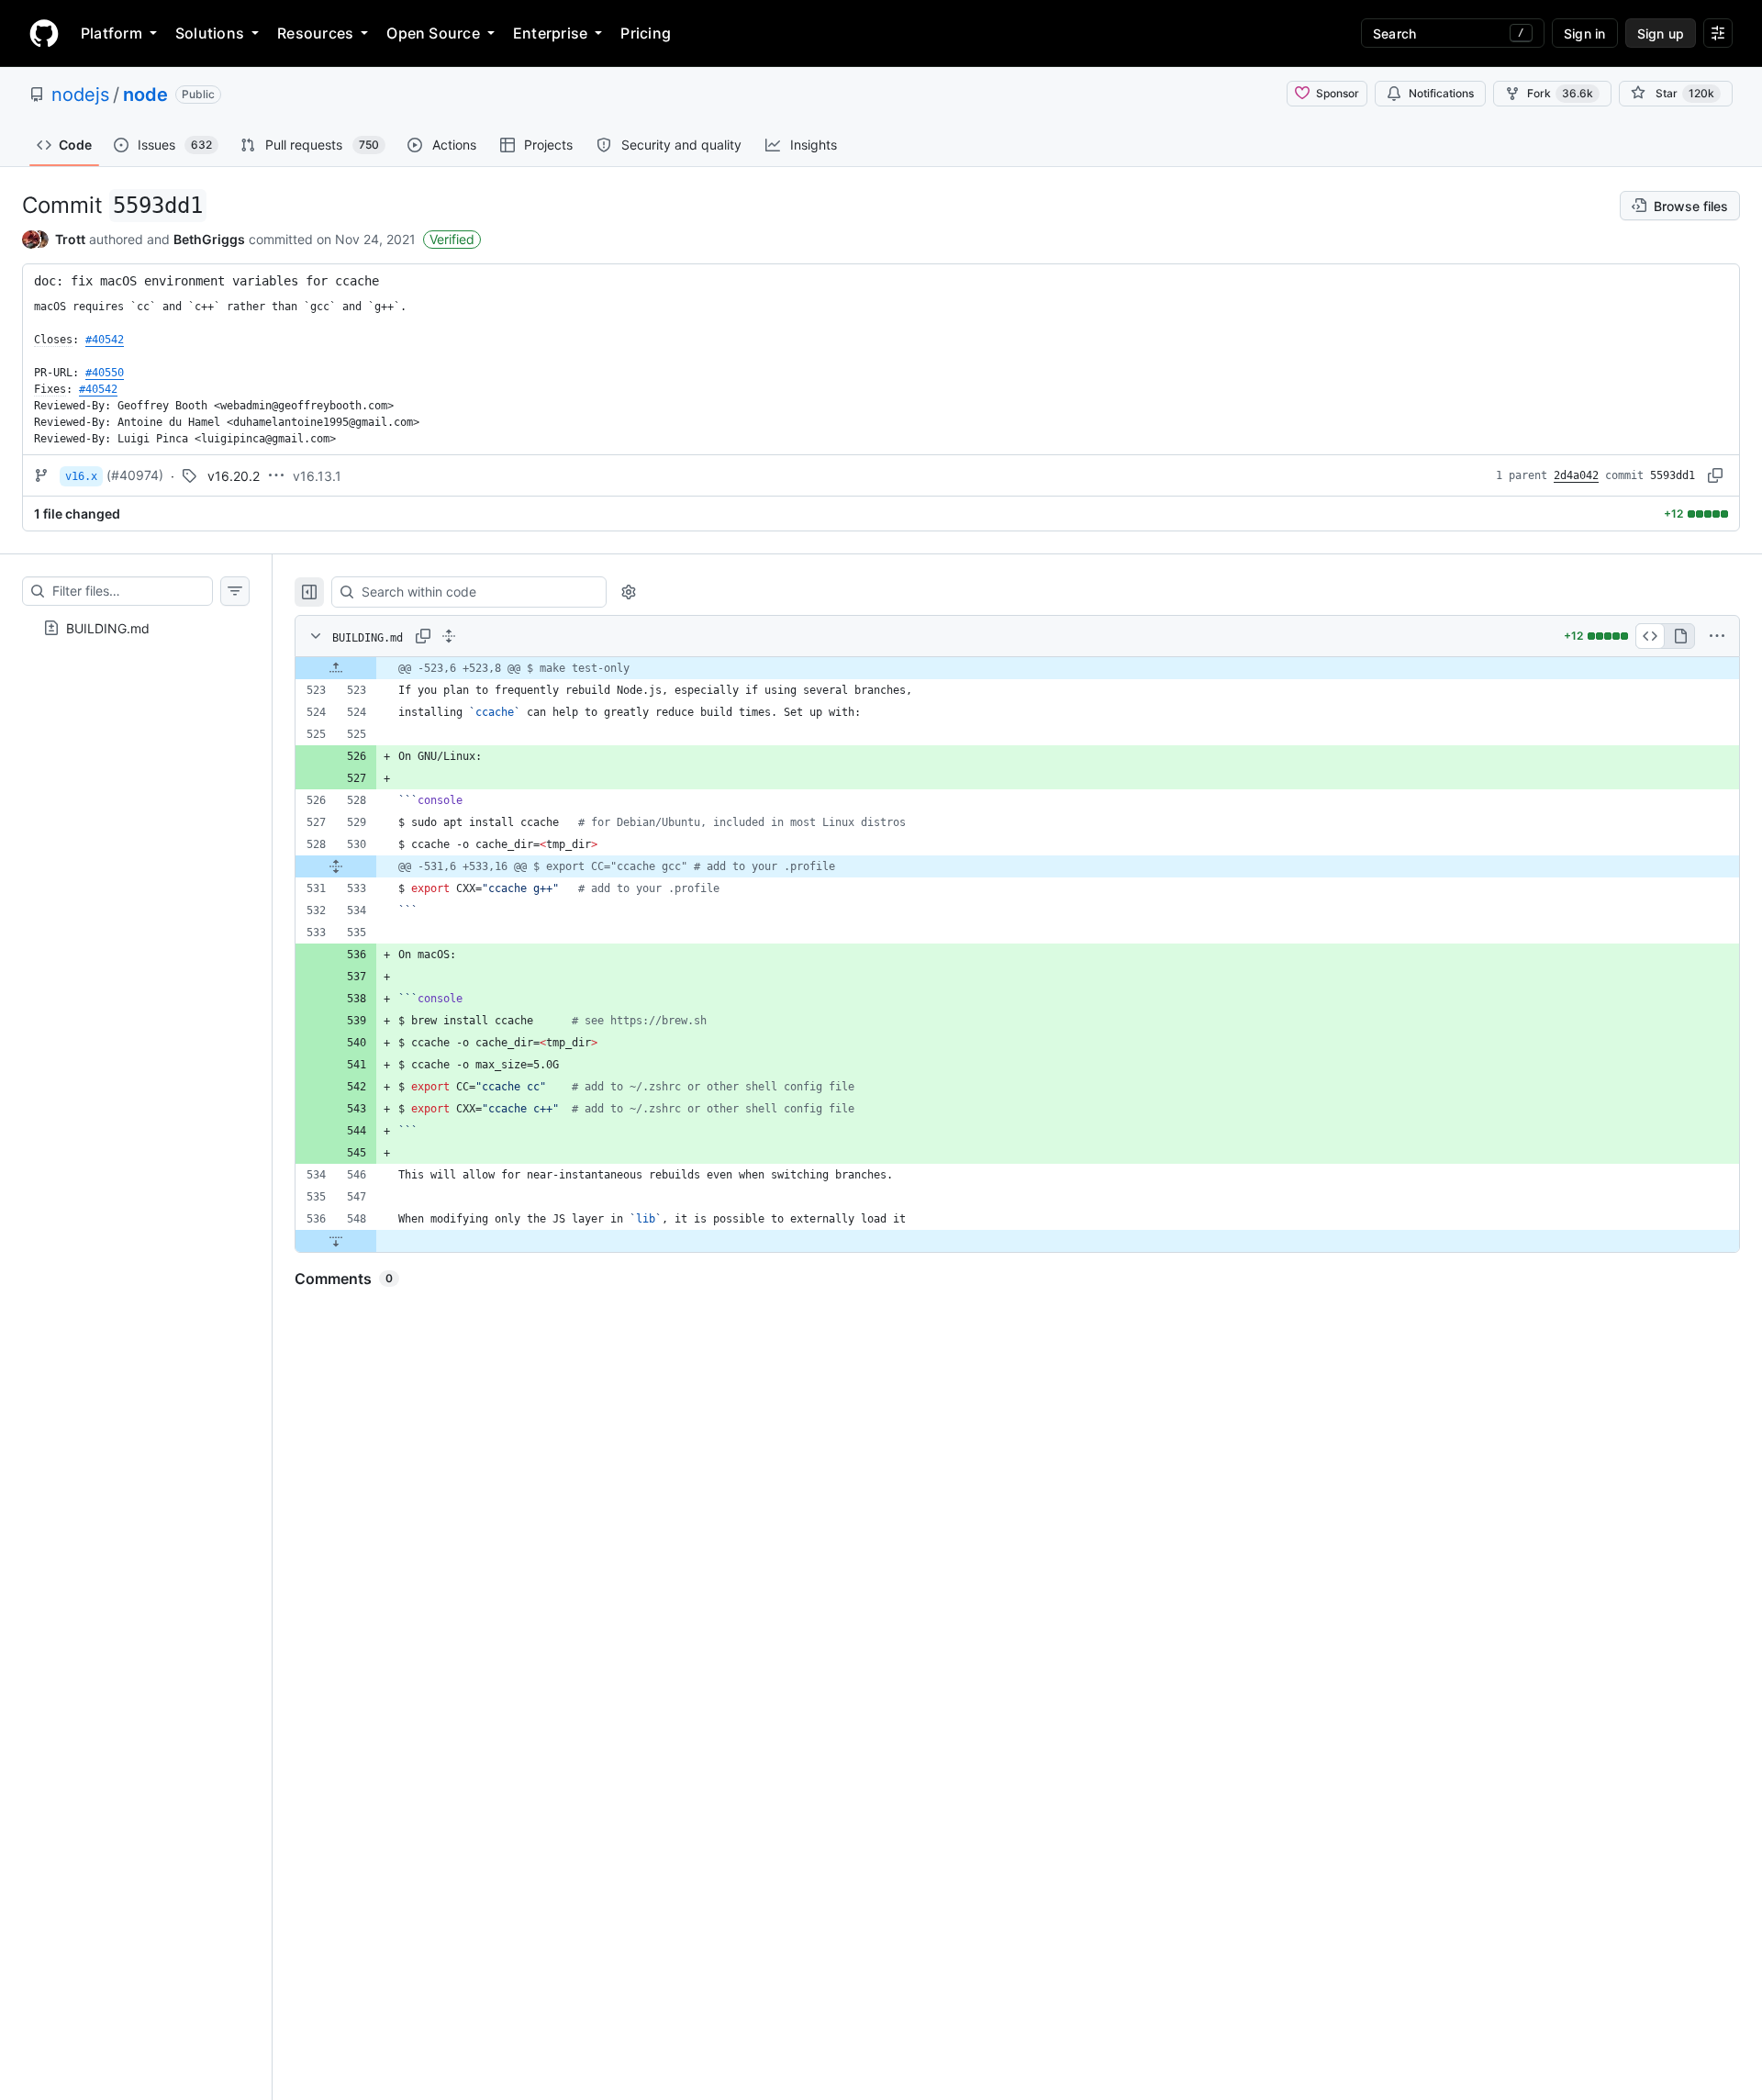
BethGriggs (209, 239)
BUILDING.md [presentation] (108, 628)
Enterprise (550, 33)
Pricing (646, 33)
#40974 (135, 475)
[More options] (1717, 636)
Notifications (1441, 93)
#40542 (105, 340)
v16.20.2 (234, 476)
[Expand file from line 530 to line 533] (336, 866)
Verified (452, 239)
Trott (70, 239)
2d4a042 (1576, 475)
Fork (1560, 93)
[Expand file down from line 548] (336, 1241)
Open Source (433, 33)
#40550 (105, 373)
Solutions (210, 33)
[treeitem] (136, 628)
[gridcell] (1017, 668)
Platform (112, 33)
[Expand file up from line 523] (336, 668)
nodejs (80, 95)
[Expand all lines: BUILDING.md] (449, 636)
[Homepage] (44, 33)
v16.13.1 (317, 476)
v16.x (81, 476)
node (145, 95)
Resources (315, 33)
